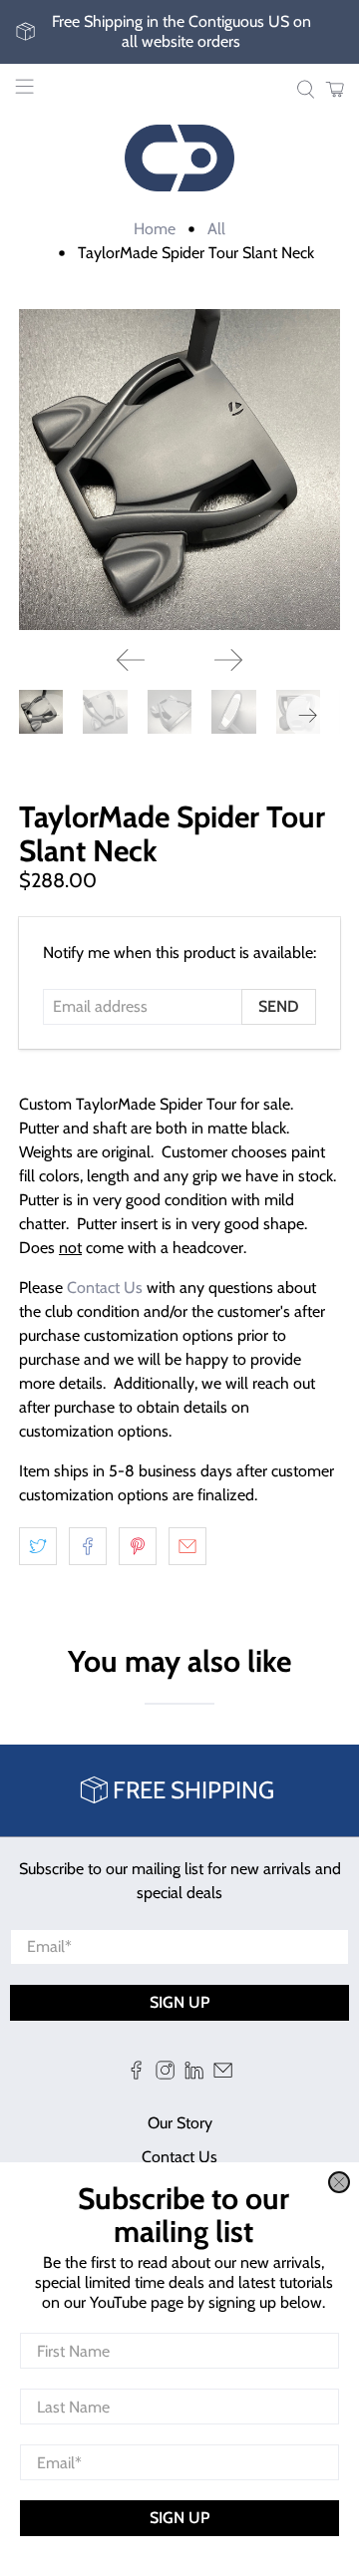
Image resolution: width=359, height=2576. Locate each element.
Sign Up (179, 2518)
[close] (339, 2182)
